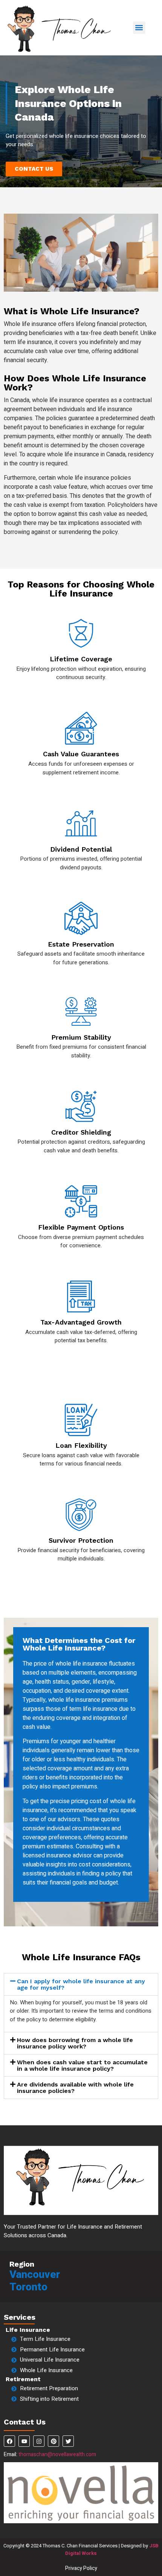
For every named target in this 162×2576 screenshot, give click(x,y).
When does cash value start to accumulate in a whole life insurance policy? (82, 2065)
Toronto (28, 2287)
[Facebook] (9, 2441)
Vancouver (35, 2275)
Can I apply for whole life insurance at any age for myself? (81, 1984)
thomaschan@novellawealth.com (57, 2454)
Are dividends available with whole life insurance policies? (75, 2088)
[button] (139, 28)
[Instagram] (39, 2441)
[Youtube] (24, 2441)
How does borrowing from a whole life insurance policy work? (75, 2043)
